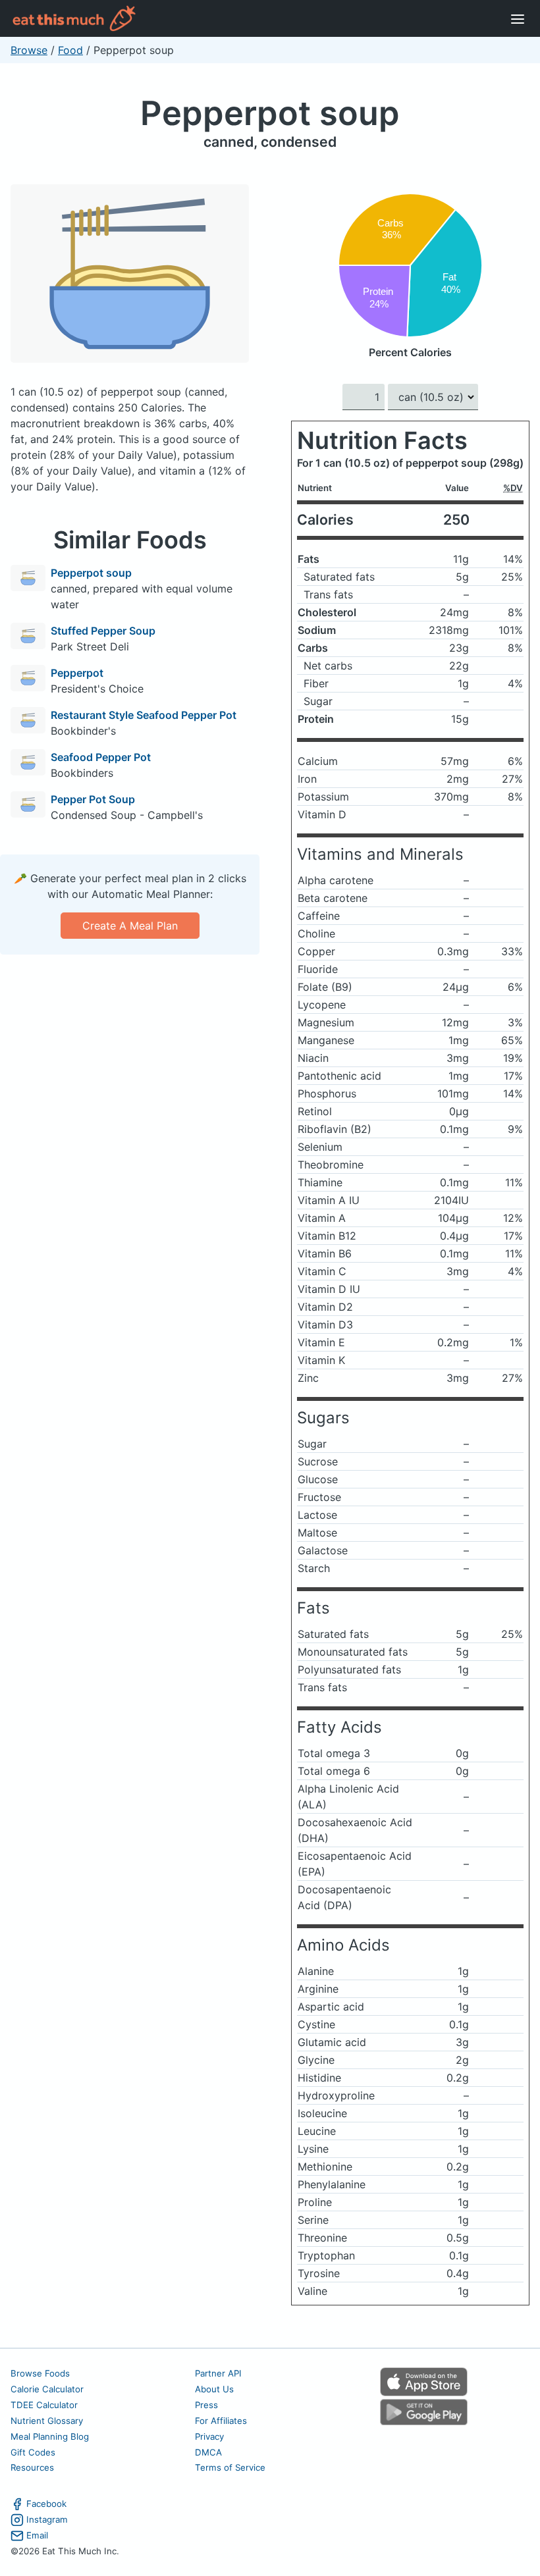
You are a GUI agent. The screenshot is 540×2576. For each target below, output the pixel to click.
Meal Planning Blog (50, 2436)
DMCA (208, 2452)
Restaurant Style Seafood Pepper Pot (144, 715)
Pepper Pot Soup (93, 799)
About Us (214, 2389)
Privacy (209, 2436)
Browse (29, 50)
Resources (32, 2467)
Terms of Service (230, 2467)
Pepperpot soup (270, 113)
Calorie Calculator (47, 2389)
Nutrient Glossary (47, 2421)
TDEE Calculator (44, 2405)
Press (206, 2405)
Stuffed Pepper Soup (103, 631)
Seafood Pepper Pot (101, 757)
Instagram (47, 2519)
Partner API (218, 2373)
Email (37, 2535)
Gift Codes (33, 2452)
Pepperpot (77, 673)
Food (70, 50)
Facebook (46, 2504)
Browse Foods (40, 2373)
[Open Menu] (518, 18)
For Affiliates (221, 2421)
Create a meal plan (130, 926)
